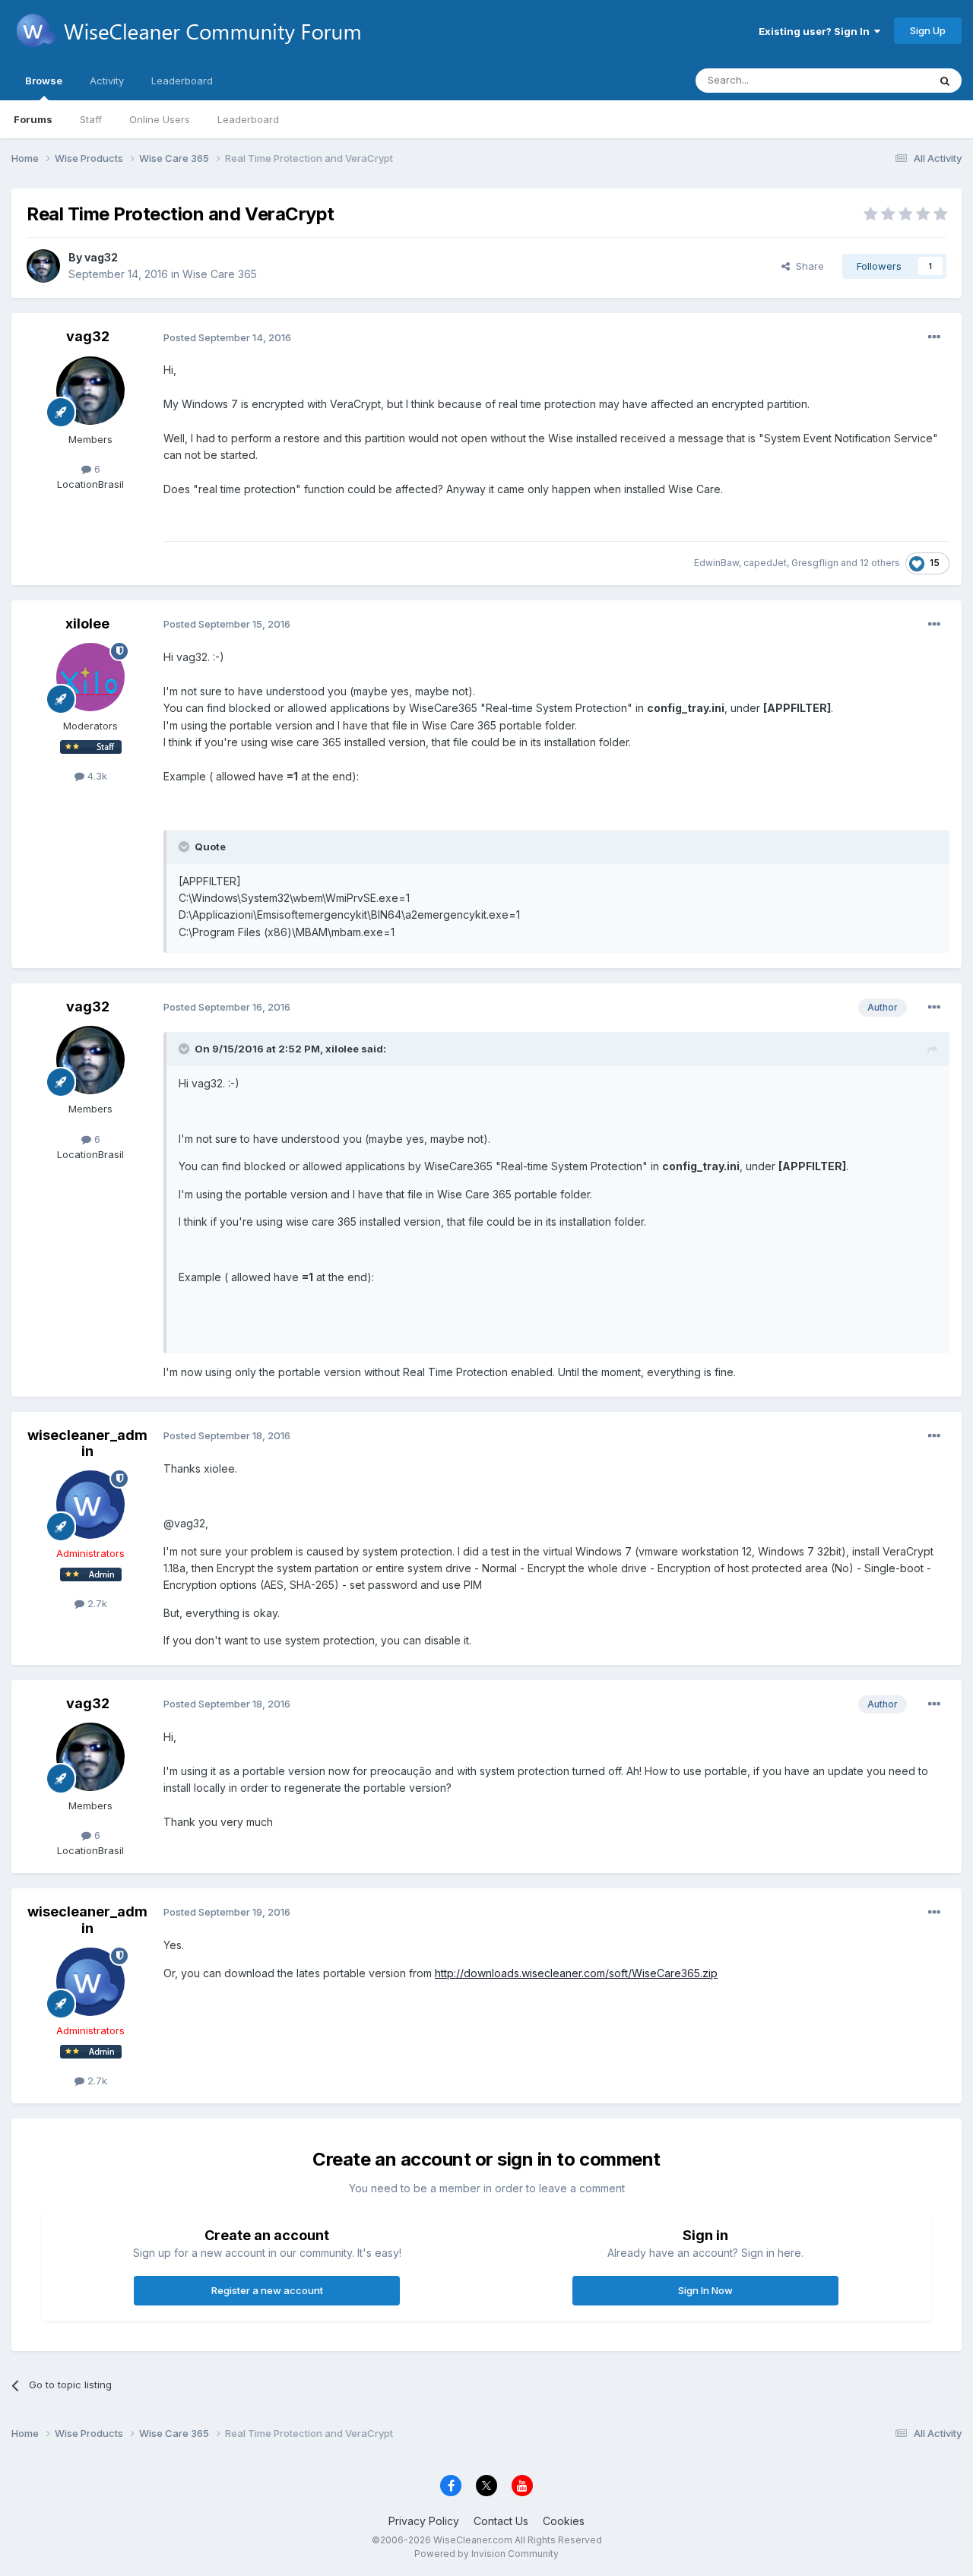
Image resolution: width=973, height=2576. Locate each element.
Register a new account (267, 2290)
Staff (91, 119)
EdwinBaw (716, 563)
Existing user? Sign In (816, 31)
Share (807, 266)
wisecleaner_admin (87, 1443)
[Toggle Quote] (185, 847)
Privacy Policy (424, 2521)
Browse (44, 81)
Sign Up (928, 30)
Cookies (564, 2521)
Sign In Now (705, 2290)
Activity (107, 81)
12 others (880, 563)
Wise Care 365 (220, 274)
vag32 (101, 257)
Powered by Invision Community (486, 2554)
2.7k (96, 1603)
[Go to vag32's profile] (43, 266)
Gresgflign (815, 563)
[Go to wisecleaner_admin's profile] (90, 1505)
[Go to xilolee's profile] (90, 677)
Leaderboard (248, 119)
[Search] (945, 81)
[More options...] (934, 337)
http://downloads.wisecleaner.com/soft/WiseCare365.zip (576, 1973)
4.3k (96, 776)
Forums (33, 119)
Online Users (160, 119)
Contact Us (501, 2521)
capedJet (765, 563)
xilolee (87, 623)
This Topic (884, 80)
